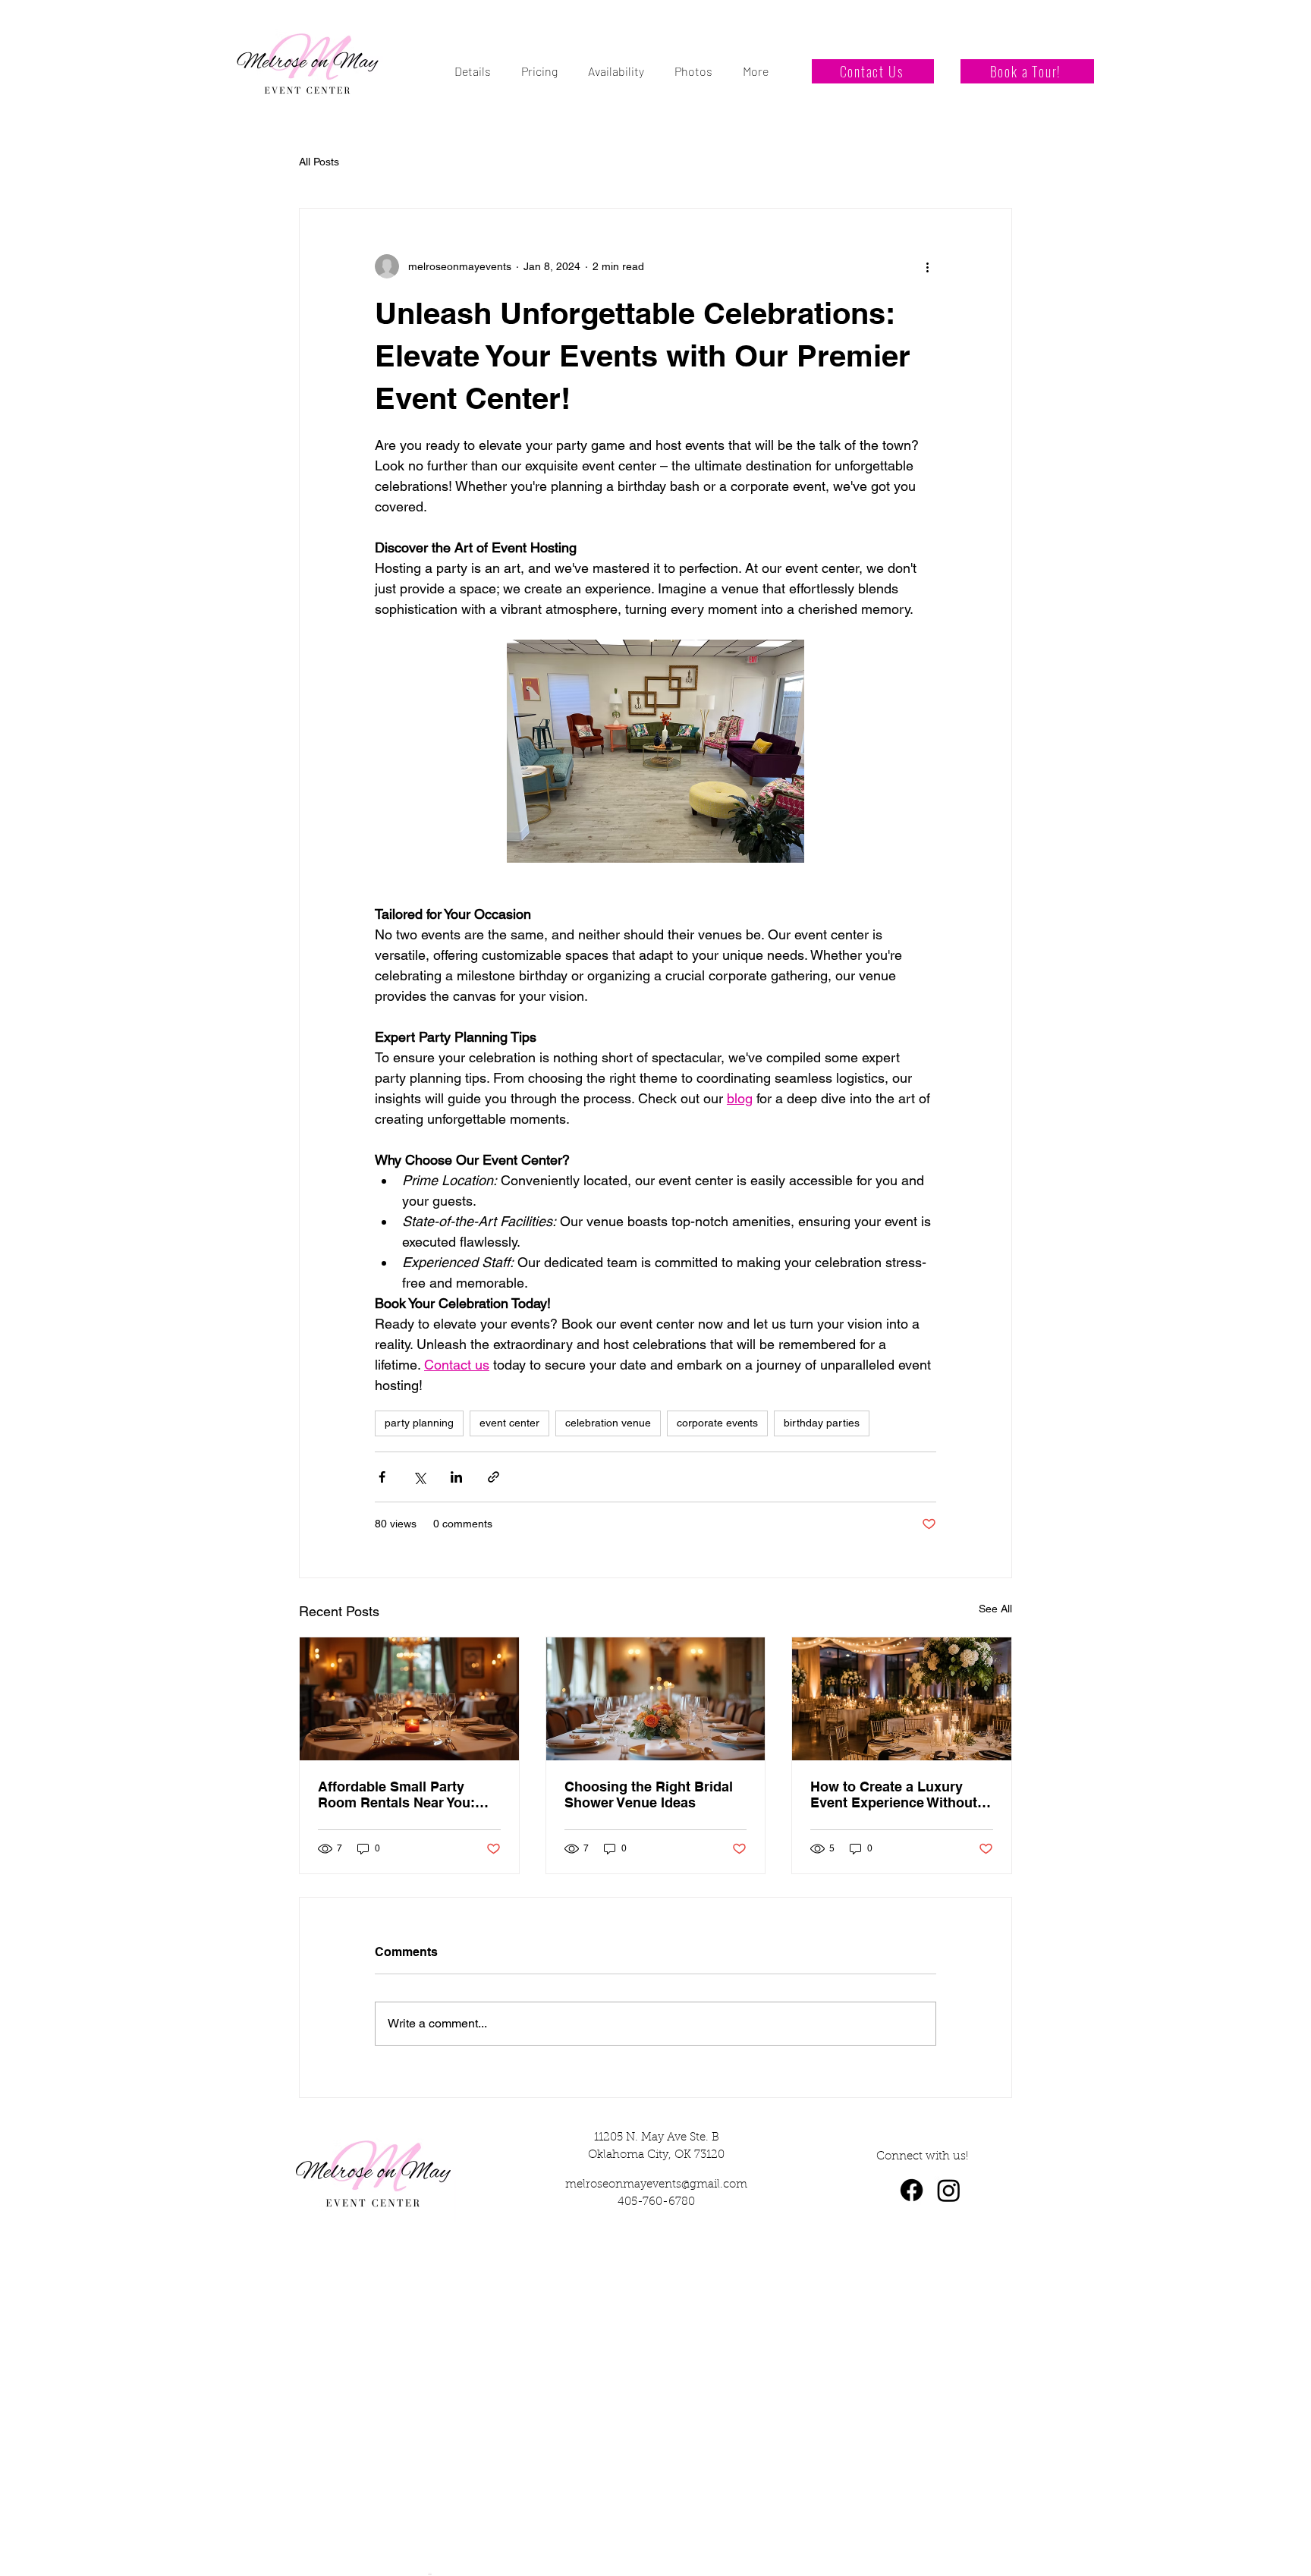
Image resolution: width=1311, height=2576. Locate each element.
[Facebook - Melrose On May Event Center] (912, 2190)
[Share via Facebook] (382, 1477)
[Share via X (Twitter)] (419, 1477)
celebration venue (608, 1423)
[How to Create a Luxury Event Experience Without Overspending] (902, 1699)
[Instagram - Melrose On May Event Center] (949, 2190)
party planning (419, 1423)
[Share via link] (494, 1477)
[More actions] (927, 266)
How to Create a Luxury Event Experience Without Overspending (894, 1794)
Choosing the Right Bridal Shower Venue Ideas (649, 1794)
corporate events (717, 1423)
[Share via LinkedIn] (456, 1477)
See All (995, 1609)
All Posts (319, 162)
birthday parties (822, 1423)
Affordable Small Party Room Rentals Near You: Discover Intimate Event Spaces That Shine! (396, 1794)
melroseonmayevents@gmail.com (656, 2185)
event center (509, 1423)
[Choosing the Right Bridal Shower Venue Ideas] (656, 1699)
